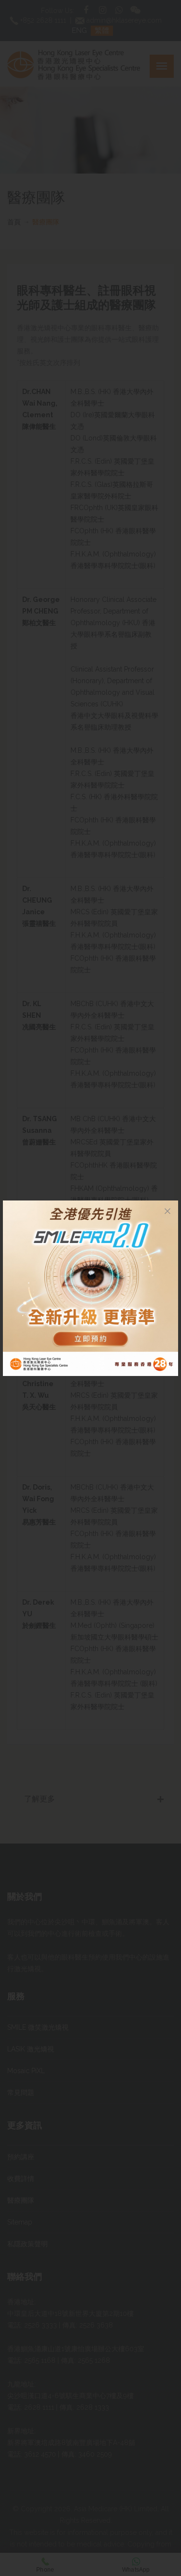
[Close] (167, 1211)
